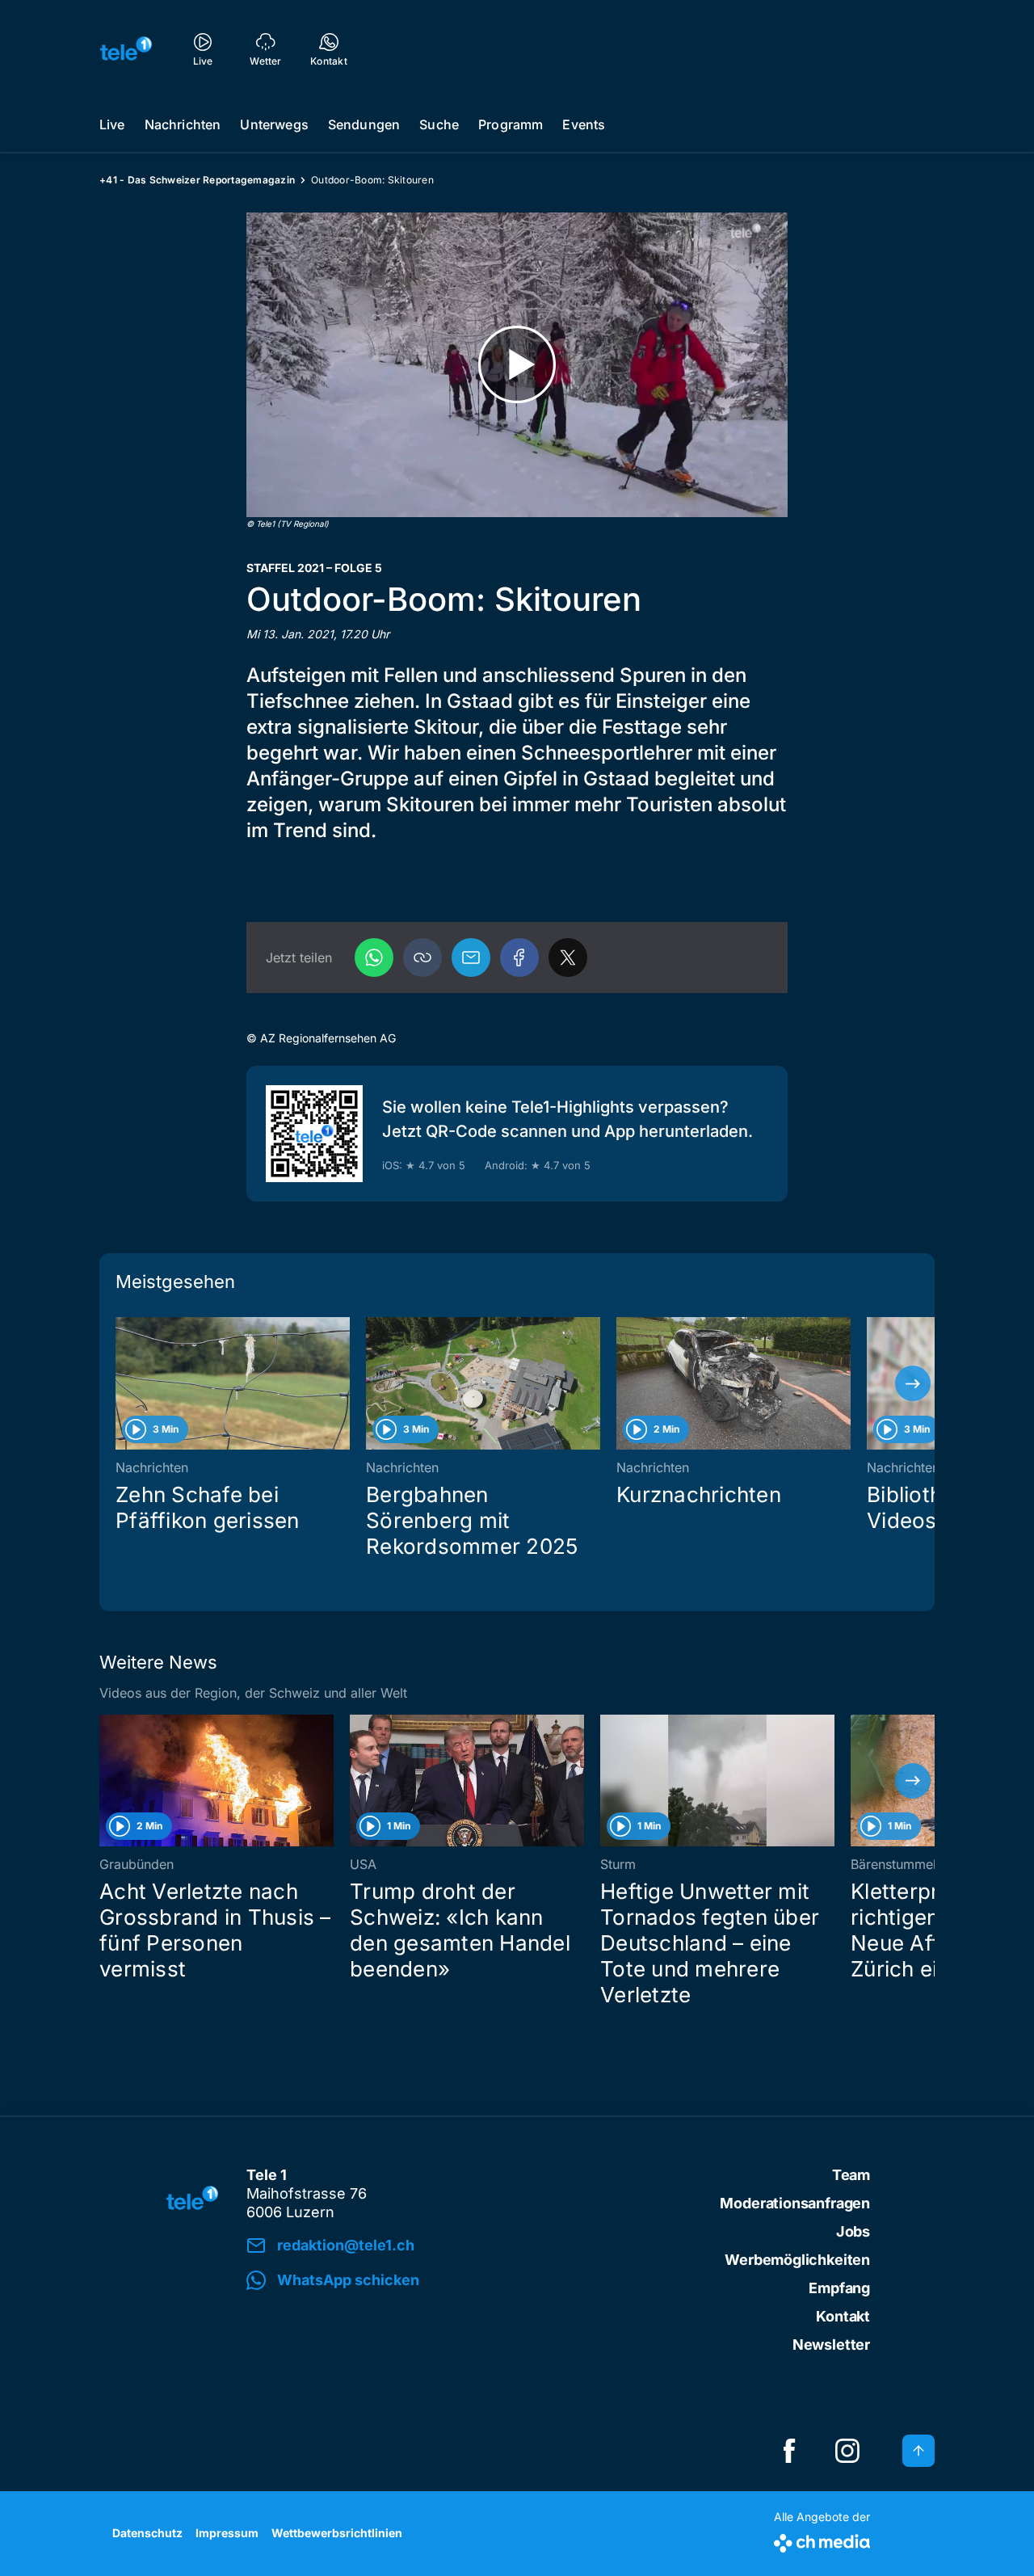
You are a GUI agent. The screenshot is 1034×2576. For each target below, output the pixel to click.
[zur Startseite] (126, 48)
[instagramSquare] (847, 2451)
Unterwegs (274, 124)
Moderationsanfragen (795, 2203)
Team (851, 2175)
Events (584, 124)
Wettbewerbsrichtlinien (337, 2533)
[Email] (471, 958)
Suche (439, 124)
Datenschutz (147, 2533)
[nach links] (121, 1383)
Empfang (839, 2288)
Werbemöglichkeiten (797, 2260)
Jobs (853, 2231)
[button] (422, 958)
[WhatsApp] (374, 958)
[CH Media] (822, 2540)
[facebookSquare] (789, 2451)
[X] (568, 958)
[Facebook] (519, 958)
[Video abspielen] (517, 365)
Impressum (227, 2533)
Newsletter (831, 2344)
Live (112, 124)
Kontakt (843, 2316)
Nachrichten (183, 124)
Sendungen (364, 124)
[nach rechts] (913, 1383)
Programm (511, 124)
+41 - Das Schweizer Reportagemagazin (197, 180)
